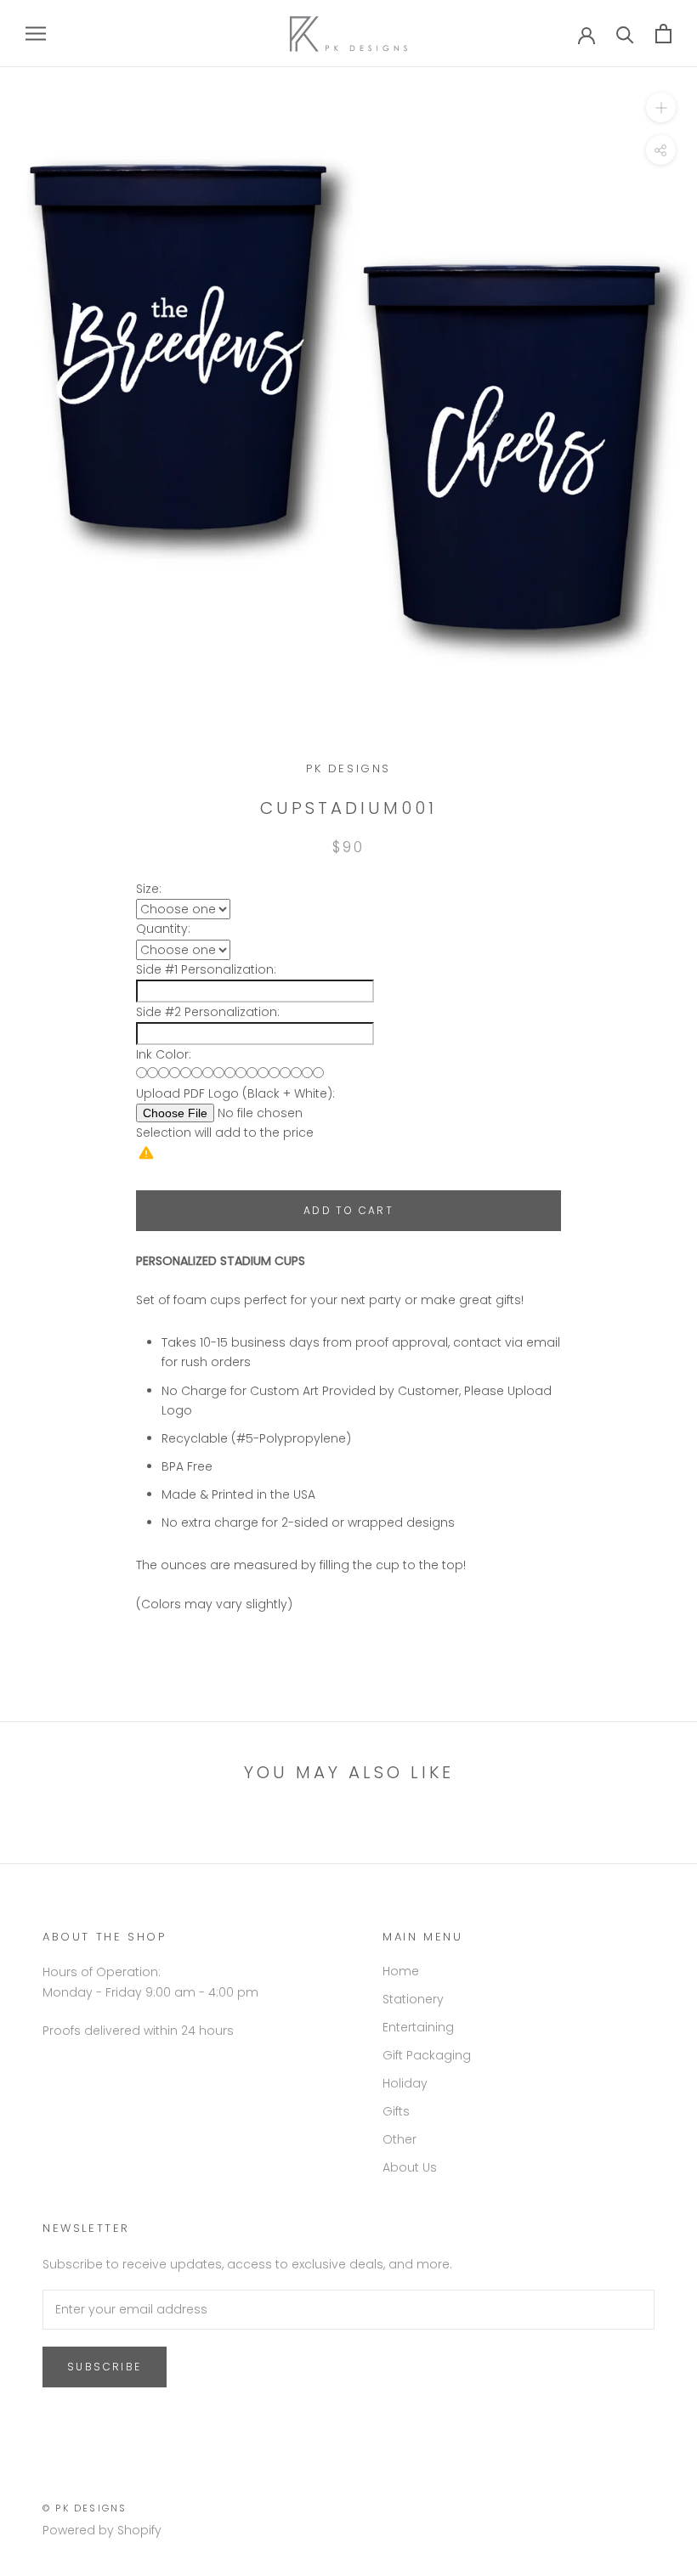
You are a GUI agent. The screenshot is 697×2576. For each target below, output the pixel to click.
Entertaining (418, 2027)
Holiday (405, 2083)
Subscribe (105, 2367)
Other (399, 2139)
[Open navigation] (36, 34)
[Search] (625, 34)
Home (401, 1971)
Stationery (413, 1999)
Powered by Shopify (102, 2530)
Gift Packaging (427, 2055)
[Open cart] (663, 34)
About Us (410, 2167)
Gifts (396, 2111)
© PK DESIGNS (85, 2508)
